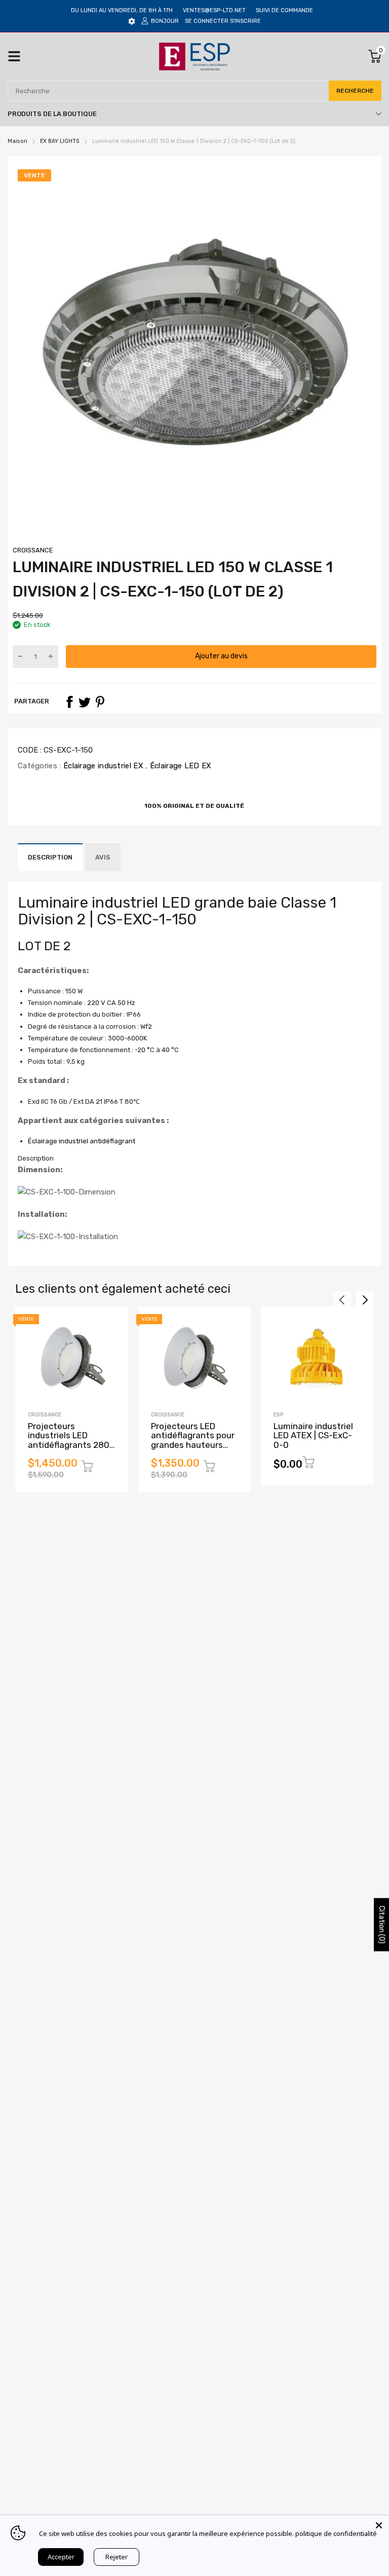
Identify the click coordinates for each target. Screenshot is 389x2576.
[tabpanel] (194, 1203)
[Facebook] (69, 702)
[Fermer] (379, 2525)
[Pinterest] (100, 702)
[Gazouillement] (85, 702)
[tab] (194, 1159)
